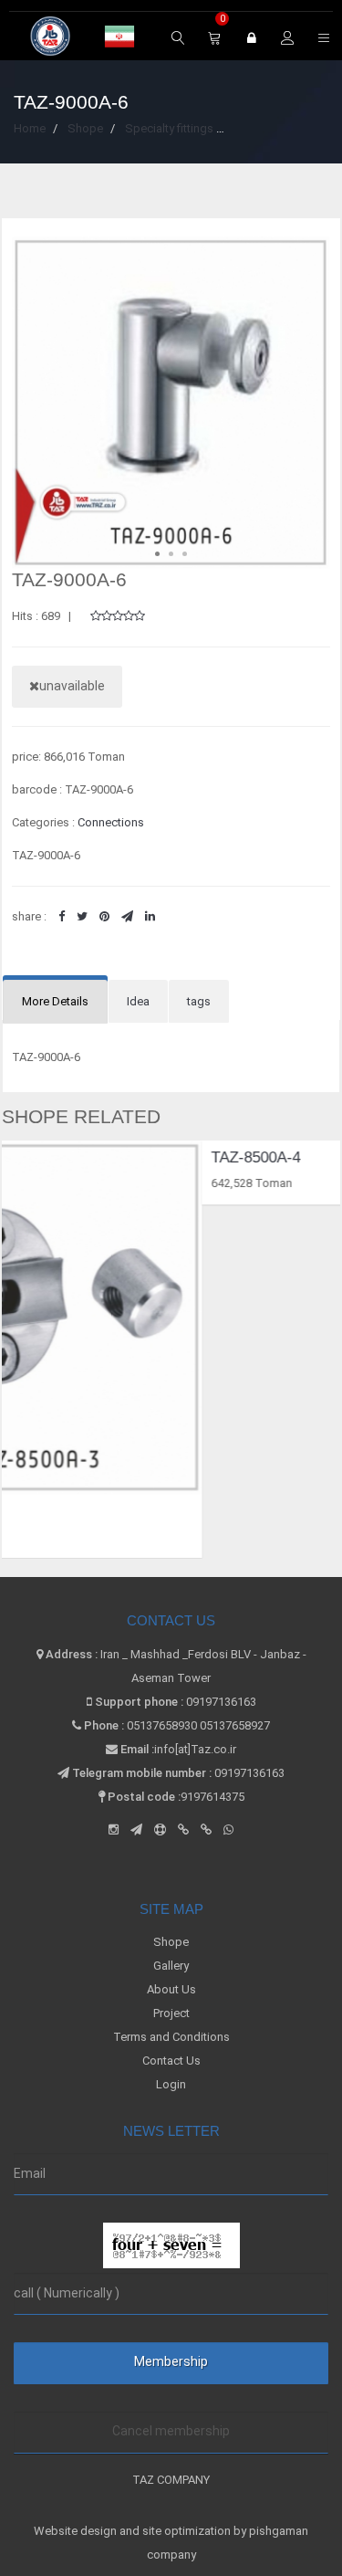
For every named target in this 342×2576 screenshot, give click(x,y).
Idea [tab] (138, 1001)
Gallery (171, 1966)
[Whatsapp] (228, 1829)
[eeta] (206, 1829)
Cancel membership (171, 2431)
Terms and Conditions (171, 2037)
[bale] (183, 1829)
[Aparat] (160, 1829)
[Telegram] (136, 1829)
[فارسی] (119, 37)
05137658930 (162, 1725)
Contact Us (171, 2061)
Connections (111, 822)
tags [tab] (199, 1001)
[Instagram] (114, 1829)
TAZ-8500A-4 (109, 1157)
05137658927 (235, 1725)
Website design (77, 2531)
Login (171, 2084)
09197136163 (221, 1702)
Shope (171, 1942)
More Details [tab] (55, 1001)
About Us (171, 1989)
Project (171, 2013)
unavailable (72, 686)
